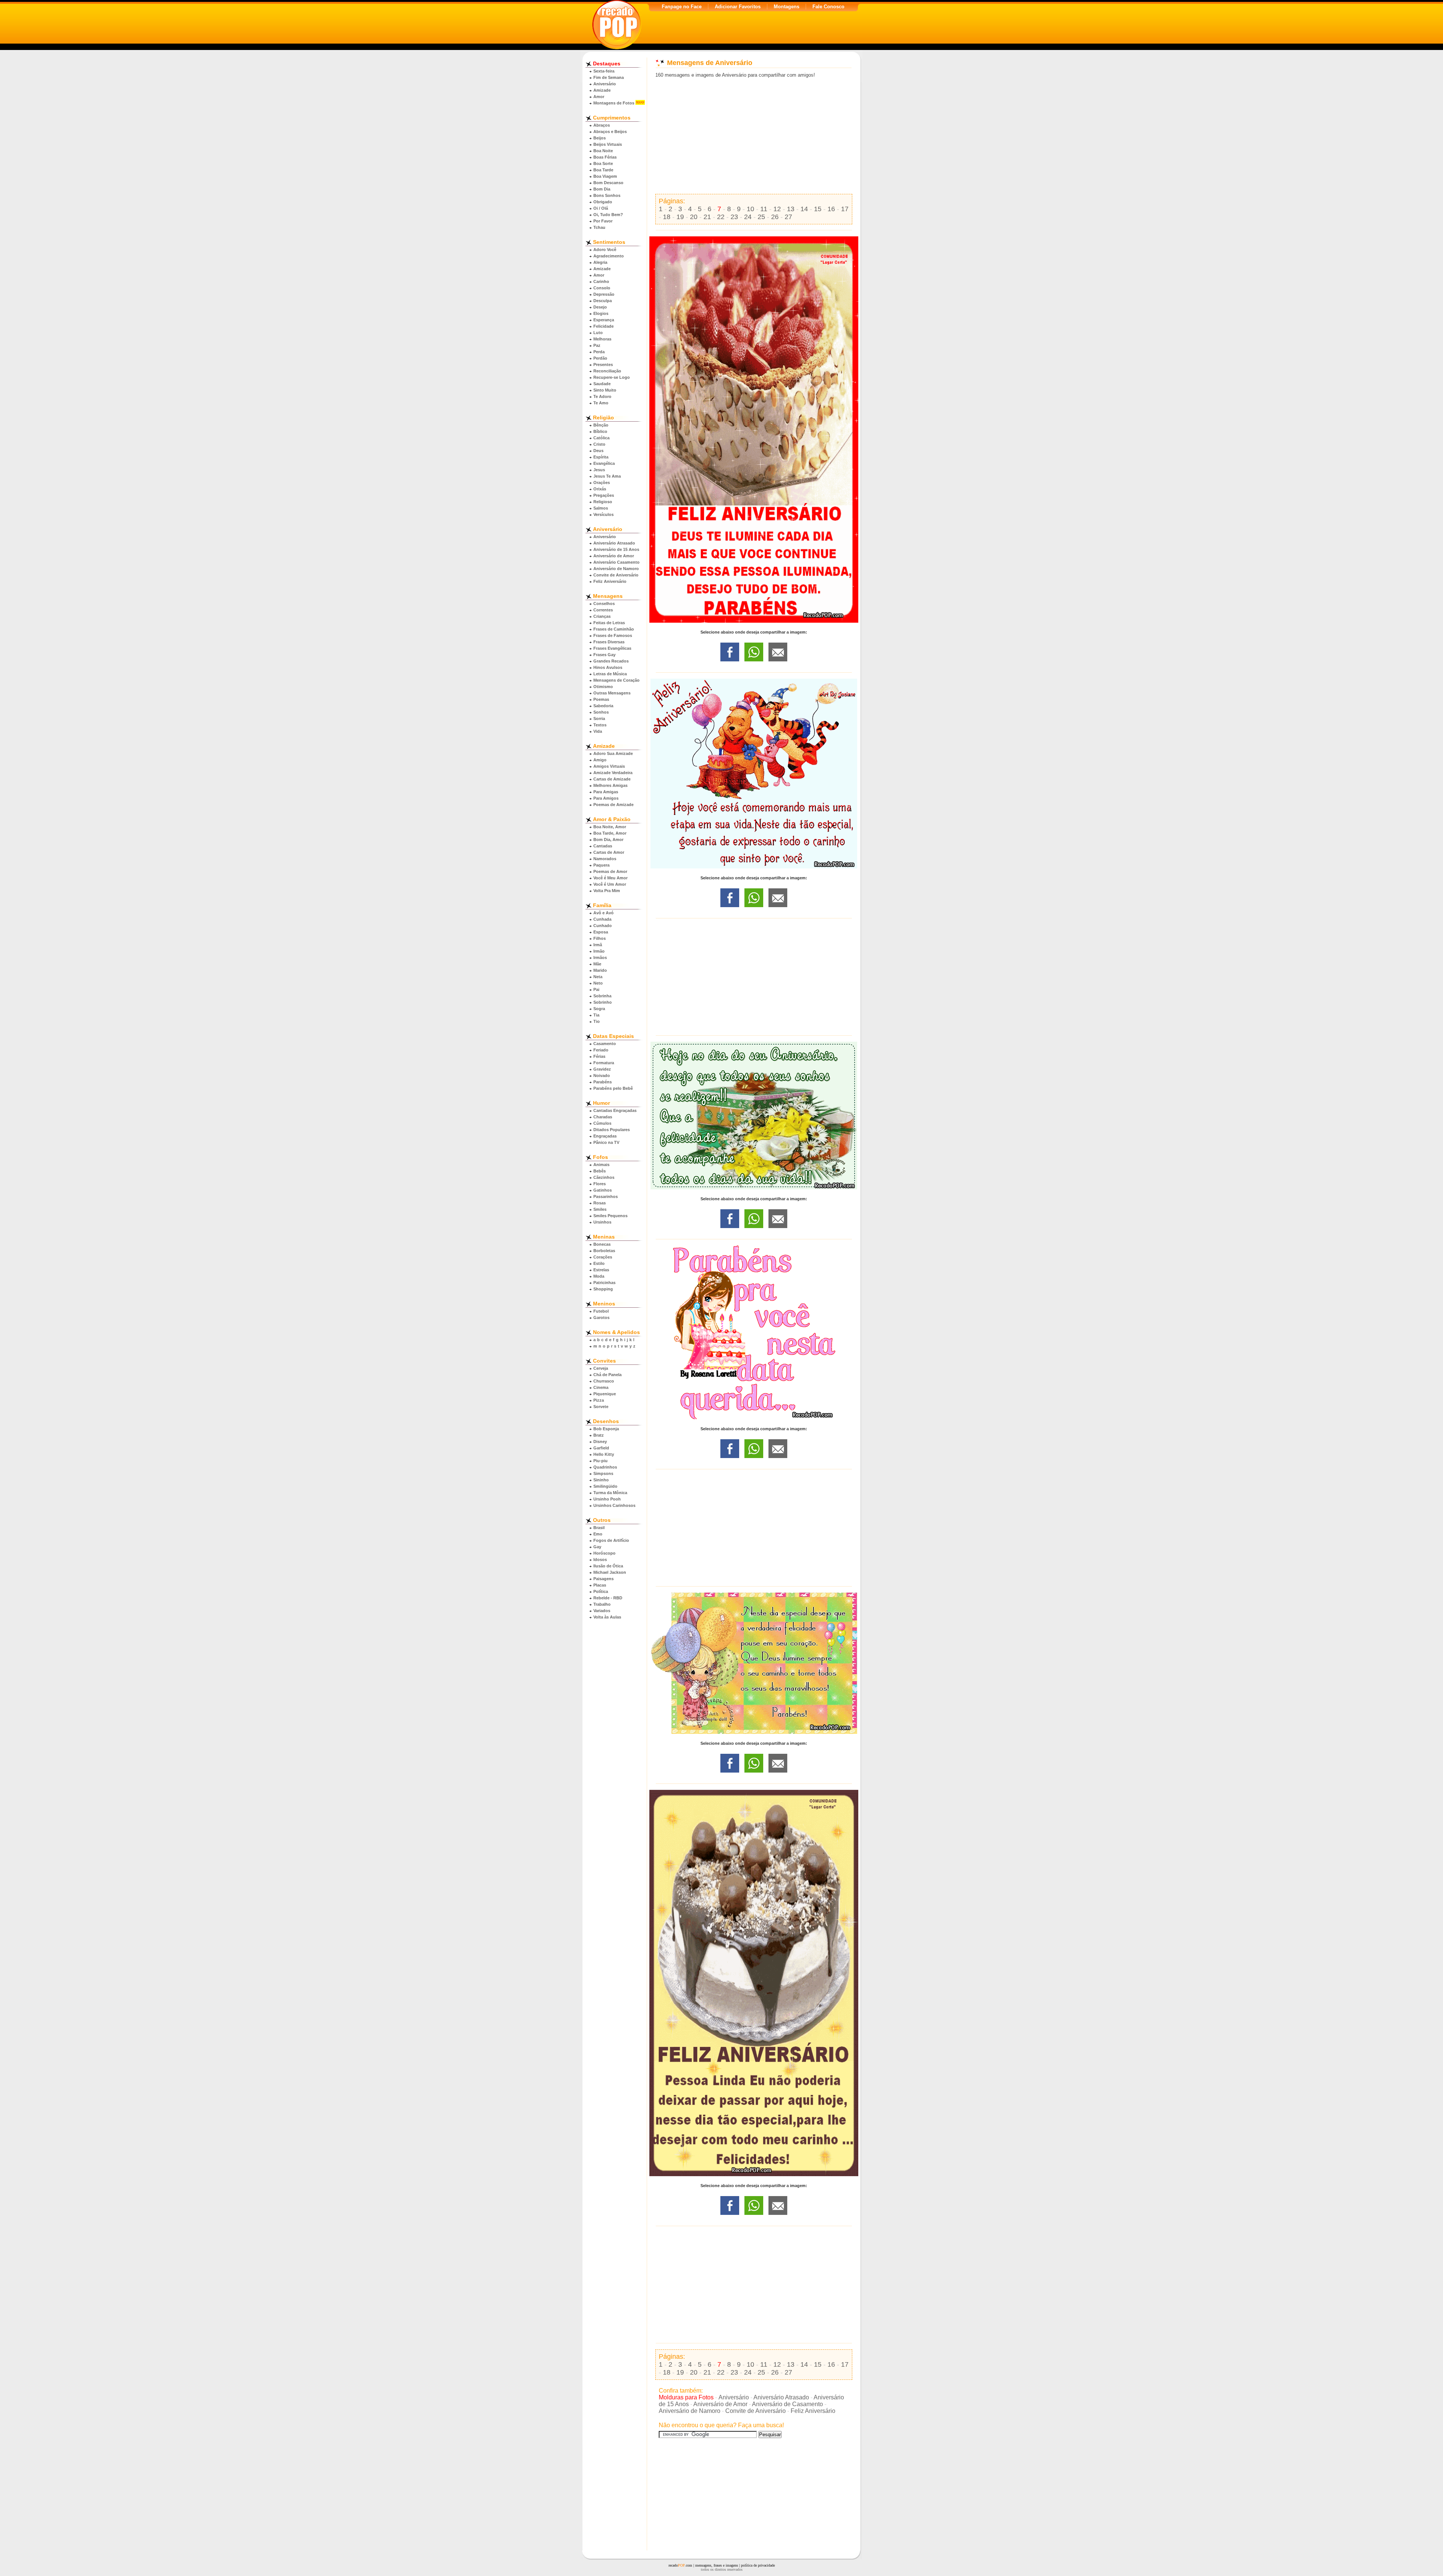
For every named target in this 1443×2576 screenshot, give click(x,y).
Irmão (599, 951)
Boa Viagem (605, 176)
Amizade (602, 90)
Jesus (599, 470)
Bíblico (600, 431)
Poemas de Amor (610, 871)
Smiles (600, 1209)
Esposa (601, 932)
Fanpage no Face (682, 7)
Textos (600, 725)
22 (721, 217)
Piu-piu (600, 1461)
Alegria (600, 262)
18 (667, 217)
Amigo (600, 760)
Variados (602, 1611)
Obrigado (603, 202)
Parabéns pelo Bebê (613, 1088)
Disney (600, 1442)
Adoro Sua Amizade (613, 753)
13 (791, 209)
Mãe (597, 964)
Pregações (604, 495)
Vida (598, 731)
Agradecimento (609, 256)
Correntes (603, 610)
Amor (599, 97)
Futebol (601, 1311)
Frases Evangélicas (612, 648)
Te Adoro (602, 396)
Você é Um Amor (610, 884)
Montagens (787, 7)
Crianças (602, 616)
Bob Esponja (606, 1429)
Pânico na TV (606, 1142)
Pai (596, 989)
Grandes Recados (611, 661)
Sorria (599, 718)
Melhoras (602, 339)
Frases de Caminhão (614, 629)
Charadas (603, 1117)
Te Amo (601, 403)
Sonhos (601, 712)
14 (804, 209)
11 (764, 209)
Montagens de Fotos (614, 103)
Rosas (600, 1203)
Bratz (599, 1435)
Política (601, 1591)
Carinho (601, 281)
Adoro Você (605, 250)
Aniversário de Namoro (616, 569)
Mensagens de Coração (616, 680)
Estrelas (601, 1270)
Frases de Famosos (613, 635)
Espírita (601, 457)
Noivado (602, 1075)
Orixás (600, 489)
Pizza (599, 1400)
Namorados (605, 859)
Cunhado (603, 926)
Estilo (599, 1263)
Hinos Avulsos (608, 667)
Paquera (601, 865)
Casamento (605, 1044)
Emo (598, 1534)
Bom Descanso (608, 183)
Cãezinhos (604, 1177)
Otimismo (603, 687)
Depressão (604, 294)
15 (818, 209)
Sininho (601, 1480)
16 (831, 209)
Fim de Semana (609, 77)
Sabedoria (603, 706)
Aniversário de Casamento (787, 2404)
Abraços (602, 125)
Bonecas (602, 1244)
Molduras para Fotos (686, 2397)
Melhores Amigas (610, 785)
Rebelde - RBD (608, 1598)
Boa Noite (603, 151)
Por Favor (603, 221)
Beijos (600, 138)
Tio (597, 1021)
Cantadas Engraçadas (615, 1110)
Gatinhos (603, 1190)
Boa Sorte (603, 163)
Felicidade (604, 326)
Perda (599, 352)
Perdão (600, 358)
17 (845, 209)
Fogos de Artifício (611, 1540)
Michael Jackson (610, 1572)
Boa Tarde (603, 170)
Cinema (601, 1387)
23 (734, 217)
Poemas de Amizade (613, 805)
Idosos (600, 1560)
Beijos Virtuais (608, 144)
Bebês (600, 1171)
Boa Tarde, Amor (610, 833)
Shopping (603, 1289)
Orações (602, 483)
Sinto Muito (605, 390)
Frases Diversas (609, 642)
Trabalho (602, 1604)
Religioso (603, 502)
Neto (598, 983)
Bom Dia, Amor (608, 840)
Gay (597, 1547)
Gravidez (602, 1069)
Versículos (604, 514)
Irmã (598, 945)
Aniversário (605, 84)
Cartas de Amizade (612, 779)
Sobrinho (603, 1002)
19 (680, 217)
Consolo (602, 288)
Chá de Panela (607, 1375)
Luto (598, 333)
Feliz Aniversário (610, 581)
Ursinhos (602, 1222)
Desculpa (603, 301)
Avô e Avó (604, 913)
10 (750, 209)
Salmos (601, 508)
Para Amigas (606, 792)
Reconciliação (607, 371)
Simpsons (603, 1473)
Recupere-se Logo (612, 377)
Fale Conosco (828, 7)
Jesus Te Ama (607, 476)
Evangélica (604, 463)
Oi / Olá (601, 208)
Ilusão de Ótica (608, 1566)
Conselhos (604, 604)
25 (761, 217)
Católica (601, 438)
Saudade (602, 384)
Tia (596, 1015)
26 (775, 217)
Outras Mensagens (612, 693)
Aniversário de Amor (614, 556)
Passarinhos (606, 1196)
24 (748, 217)
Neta (598, 977)
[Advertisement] (754, 136)
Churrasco (604, 1381)
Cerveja (601, 1368)
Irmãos (600, 957)
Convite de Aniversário (616, 575)
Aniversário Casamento (616, 562)
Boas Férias (605, 157)
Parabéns (603, 1082)
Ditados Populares (612, 1130)
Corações (603, 1257)
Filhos (600, 938)
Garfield (601, 1448)
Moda (599, 1276)
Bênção (601, 425)
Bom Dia (602, 189)
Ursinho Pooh (607, 1499)
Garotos (601, 1317)
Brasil (599, 1528)
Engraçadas (605, 1136)
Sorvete (601, 1407)
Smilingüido (605, 1486)
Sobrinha (602, 996)
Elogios (601, 313)
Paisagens (604, 1579)
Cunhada (602, 919)
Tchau (599, 227)
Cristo (599, 444)
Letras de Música (610, 674)
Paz (597, 345)
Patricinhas (604, 1283)
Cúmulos (602, 1123)
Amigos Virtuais (609, 766)
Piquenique (605, 1394)
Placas (600, 1585)
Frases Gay (604, 655)
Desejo (600, 307)
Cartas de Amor (609, 852)
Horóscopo (604, 1553)
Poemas (601, 699)
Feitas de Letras (609, 623)
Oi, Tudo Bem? (608, 215)
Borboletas (604, 1251)
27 (788, 217)
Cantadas (603, 846)
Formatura (604, 1063)
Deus (598, 451)
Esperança (604, 320)
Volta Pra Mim (607, 891)
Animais (601, 1165)
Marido (600, 970)
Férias (599, 1056)
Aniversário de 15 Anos (616, 549)
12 (777, 209)
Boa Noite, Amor (610, 827)
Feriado (601, 1050)
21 (707, 217)
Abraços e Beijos (610, 132)
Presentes (603, 365)
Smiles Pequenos (610, 1216)
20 (694, 217)
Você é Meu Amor (610, 878)
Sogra (599, 1009)
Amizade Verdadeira (613, 773)
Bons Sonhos (607, 195)
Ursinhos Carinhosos (614, 1505)
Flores (600, 1184)
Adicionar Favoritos (738, 7)
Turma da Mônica (610, 1493)
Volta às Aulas (607, 1617)
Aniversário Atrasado (614, 543)
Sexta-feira (604, 71)
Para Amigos (606, 798)
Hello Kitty (604, 1454)
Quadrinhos (605, 1467)
